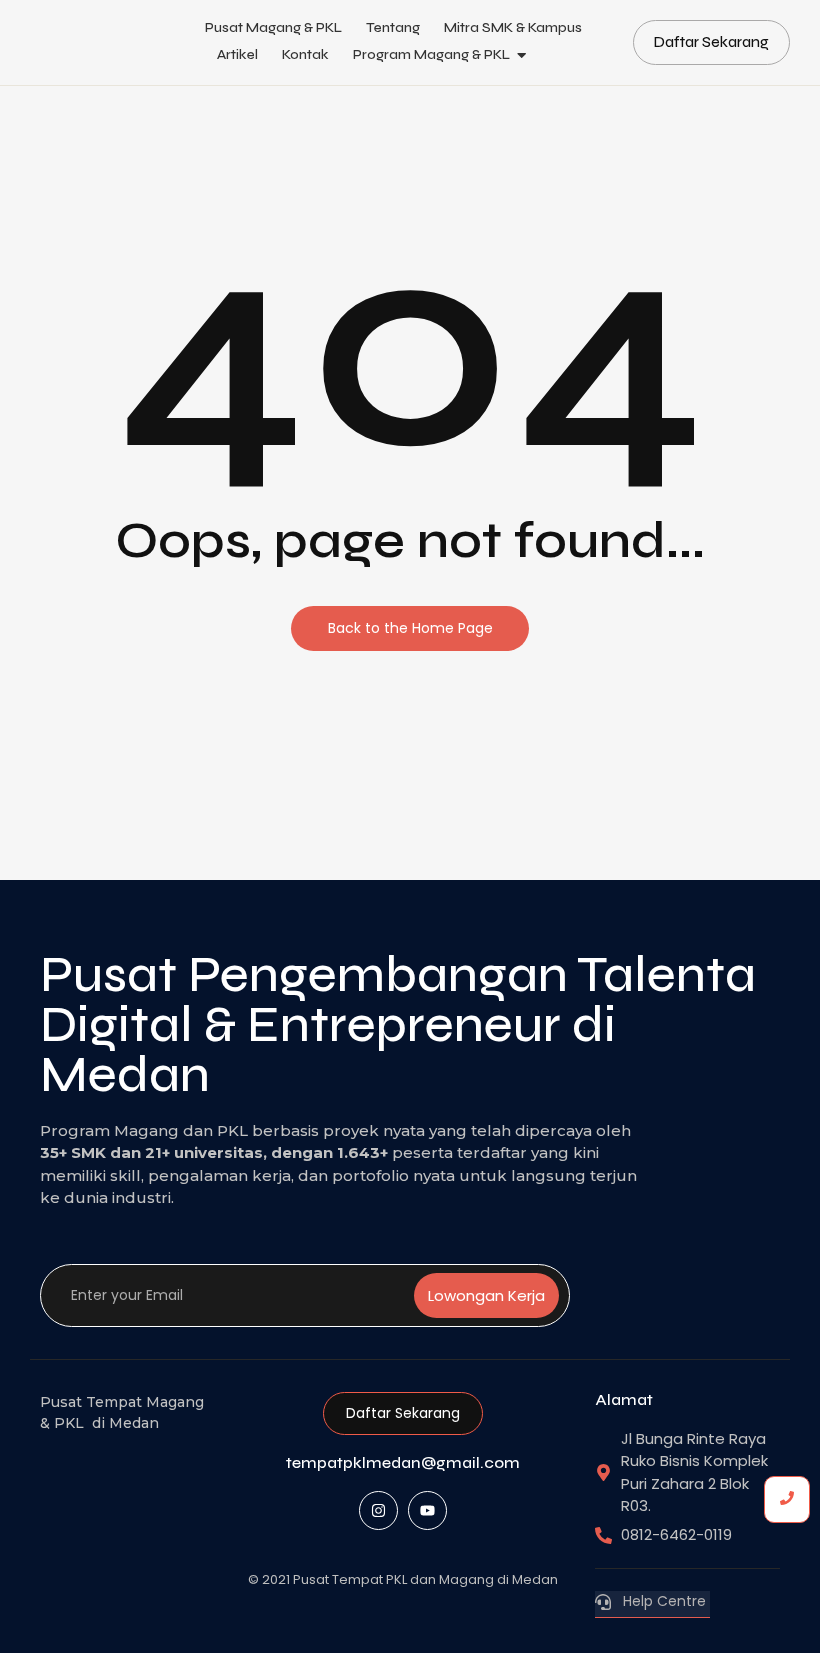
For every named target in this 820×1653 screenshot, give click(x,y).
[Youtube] (427, 1510)
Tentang (393, 27)
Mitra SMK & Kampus (513, 27)
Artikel (237, 54)
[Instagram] (378, 1510)
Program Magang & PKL (431, 54)
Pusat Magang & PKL (273, 27)
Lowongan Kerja (486, 1295)
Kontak (305, 54)
